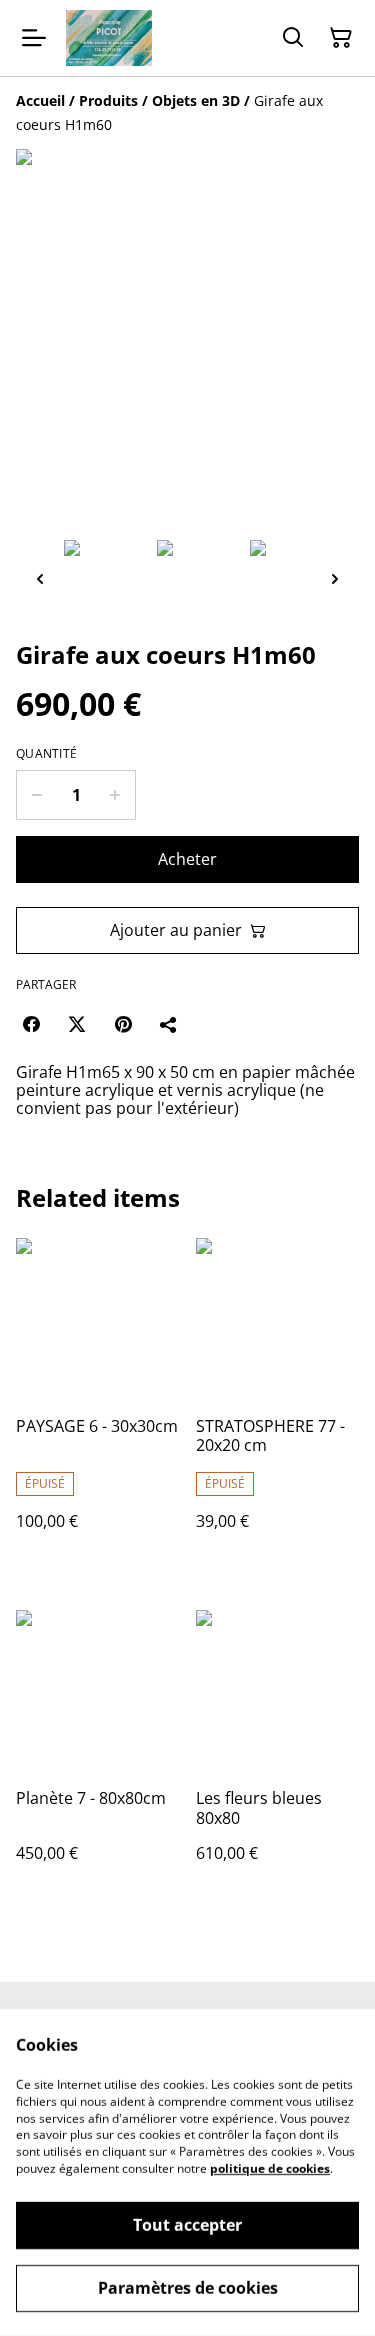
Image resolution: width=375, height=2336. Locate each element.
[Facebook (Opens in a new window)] (31, 1024)
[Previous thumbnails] (40, 578)
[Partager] (169, 1024)
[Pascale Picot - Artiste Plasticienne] (109, 38)
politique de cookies (270, 2168)
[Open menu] (34, 38)
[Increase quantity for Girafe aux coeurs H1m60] (115, 795)
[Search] (293, 38)
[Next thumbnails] (335, 578)
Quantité (46, 754)
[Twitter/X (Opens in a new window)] (77, 1024)
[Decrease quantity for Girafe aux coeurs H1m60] (36, 795)
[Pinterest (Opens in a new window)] (123, 1024)
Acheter (187, 859)
